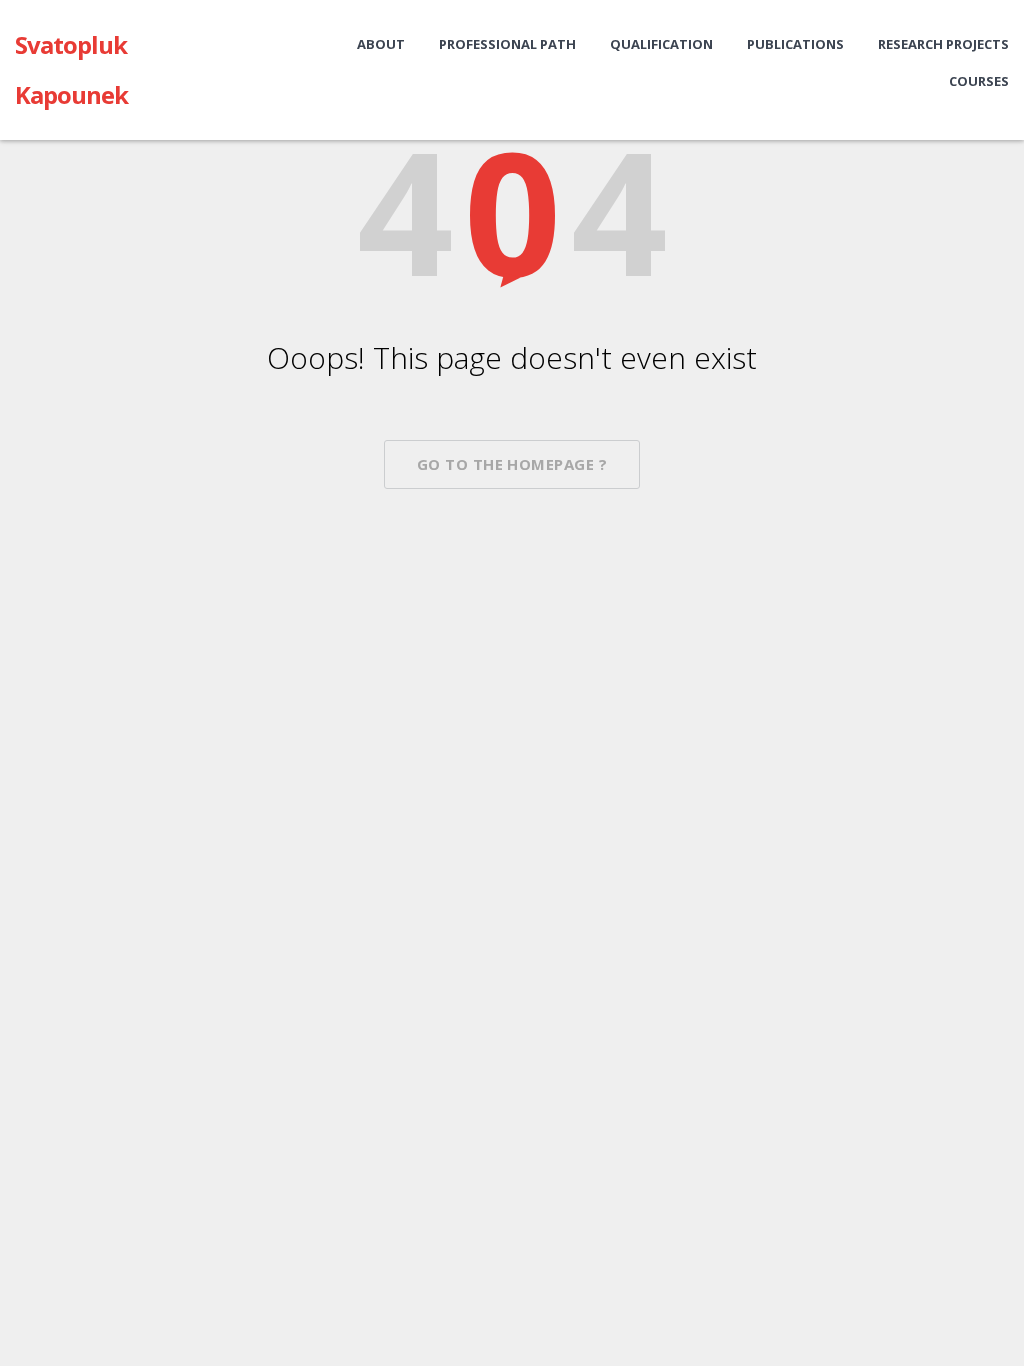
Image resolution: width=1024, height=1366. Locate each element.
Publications (795, 44)
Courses (979, 81)
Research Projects (943, 44)
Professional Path (507, 44)
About (381, 44)
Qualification (661, 44)
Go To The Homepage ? (512, 464)
